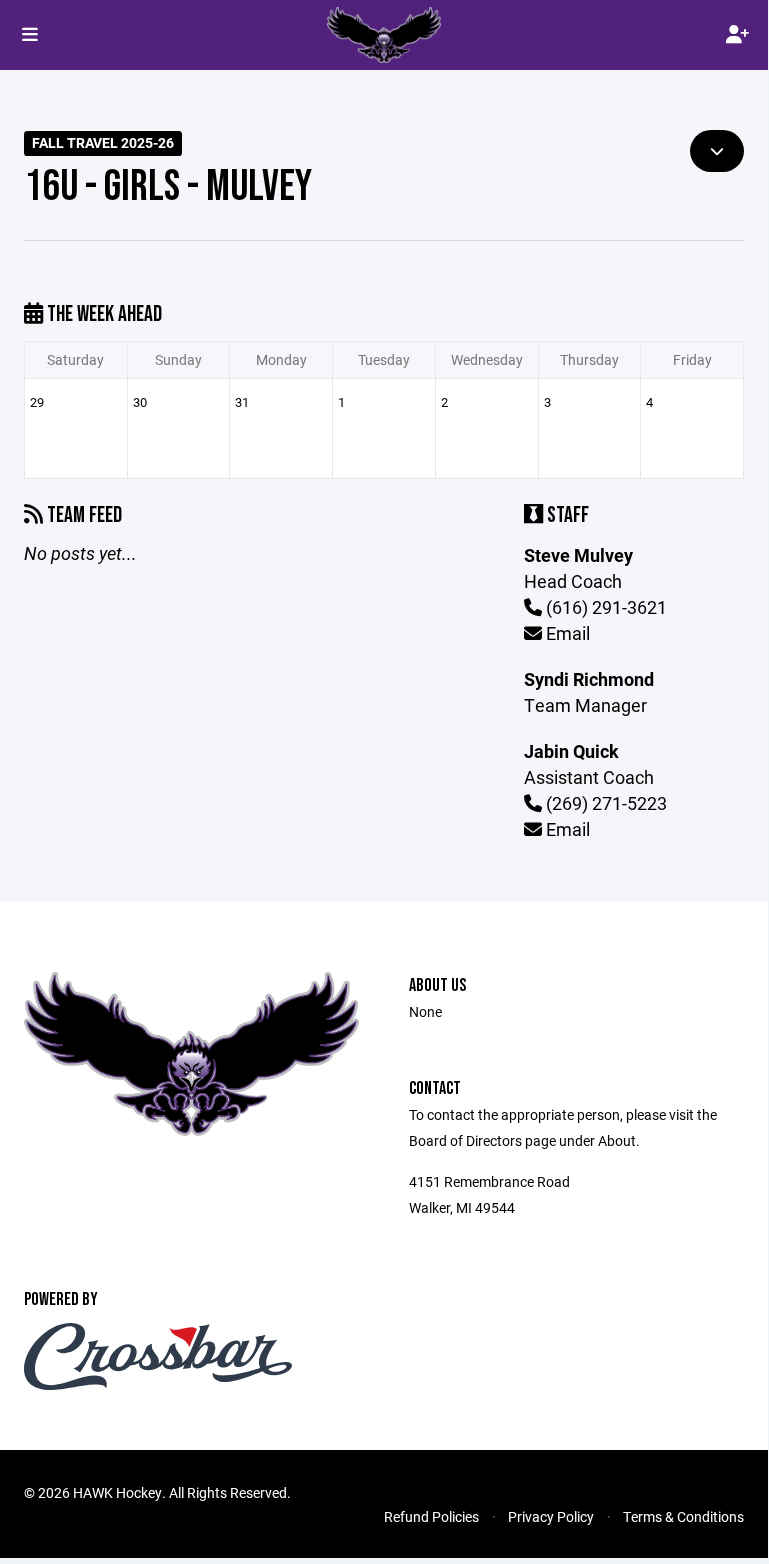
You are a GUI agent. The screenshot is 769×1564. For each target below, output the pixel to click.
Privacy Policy (551, 1516)
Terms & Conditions (683, 1516)
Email (566, 633)
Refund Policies (431, 1516)
